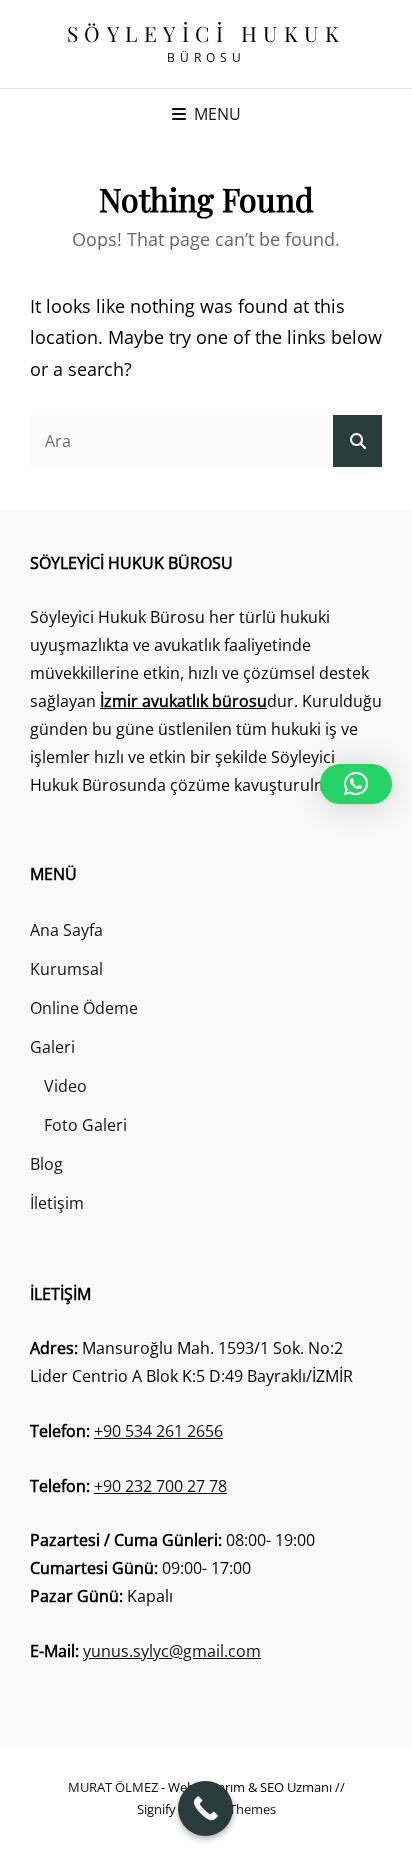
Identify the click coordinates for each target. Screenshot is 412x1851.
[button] (356, 784)
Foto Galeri (85, 1125)
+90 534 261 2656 (158, 1431)
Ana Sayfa (66, 930)
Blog (46, 1164)
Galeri (52, 1047)
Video (65, 1086)
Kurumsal (66, 969)
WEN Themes (236, 1809)
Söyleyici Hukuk (206, 33)
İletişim (57, 1203)
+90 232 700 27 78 (160, 1486)
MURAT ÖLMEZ (113, 1787)
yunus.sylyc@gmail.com (172, 1651)
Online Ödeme (84, 1008)
